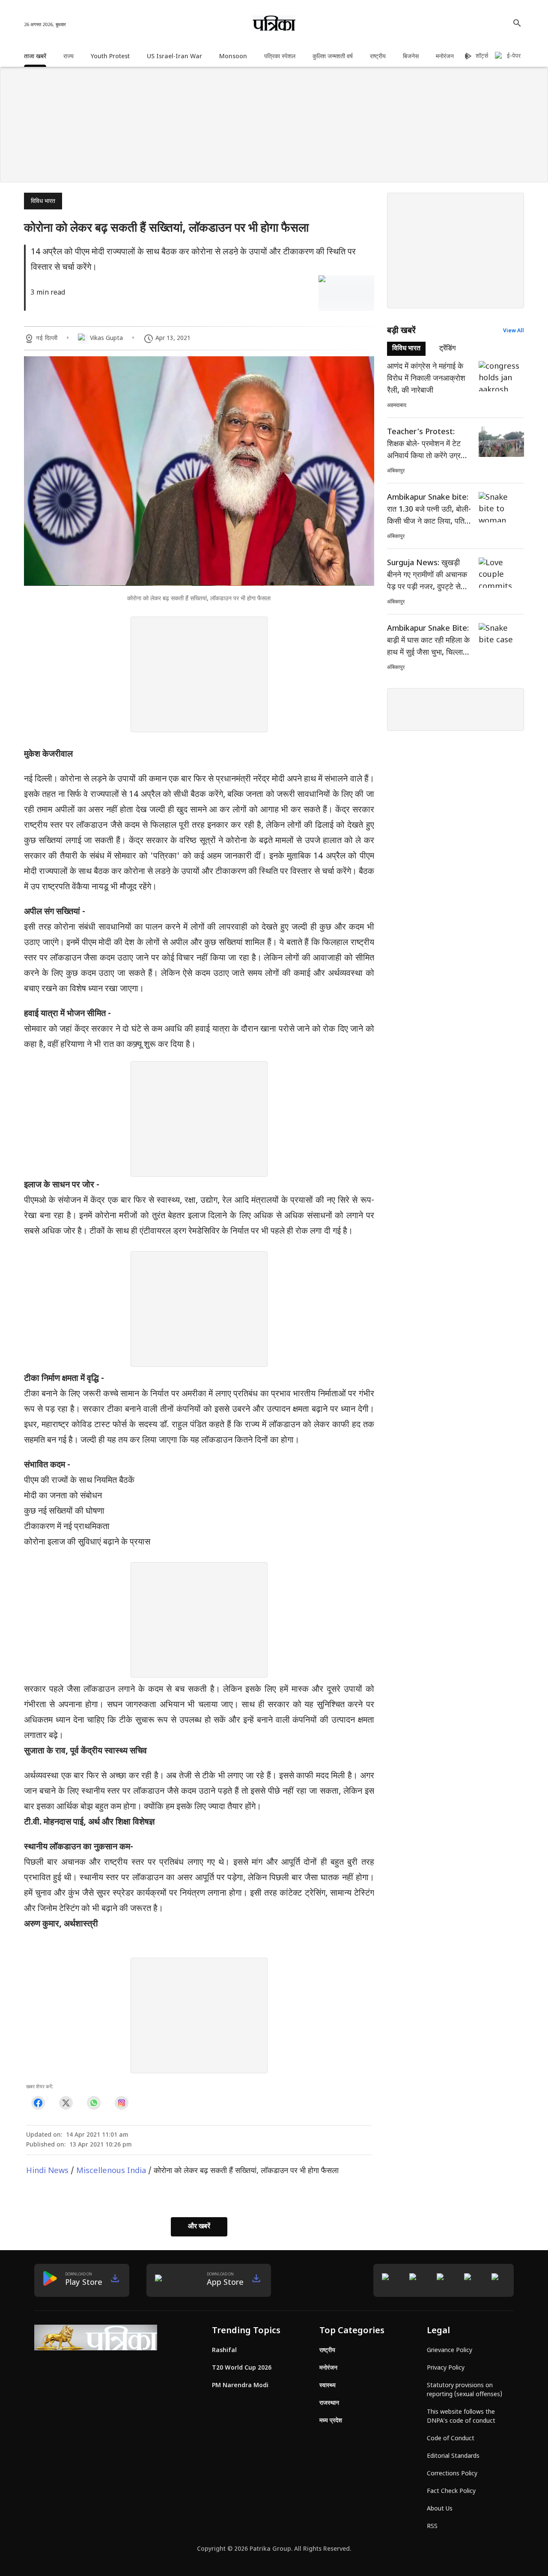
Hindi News (47, 2171)
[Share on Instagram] (121, 2103)
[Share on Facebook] (38, 2103)
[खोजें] (517, 23)
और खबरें (199, 2227)
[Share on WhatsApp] (94, 2103)
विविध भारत (43, 201)
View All (514, 331)
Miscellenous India (111, 2171)
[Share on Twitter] (66, 2103)
